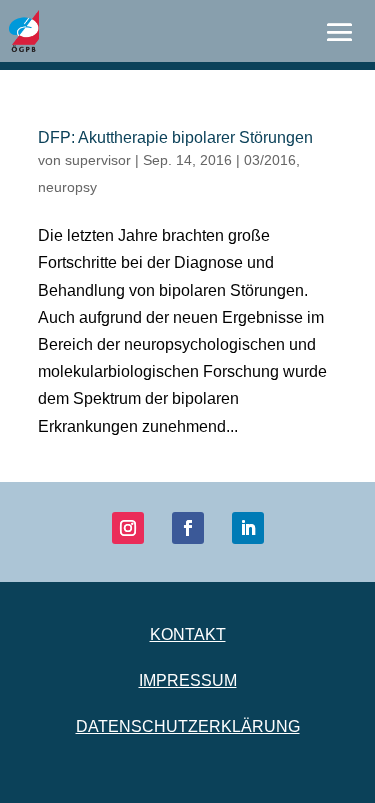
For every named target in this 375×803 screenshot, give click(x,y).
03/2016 (270, 160)
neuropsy (67, 187)
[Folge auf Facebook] (188, 528)
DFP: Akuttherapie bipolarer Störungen (175, 137)
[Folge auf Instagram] (128, 528)
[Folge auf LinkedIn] (248, 528)
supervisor (98, 160)
